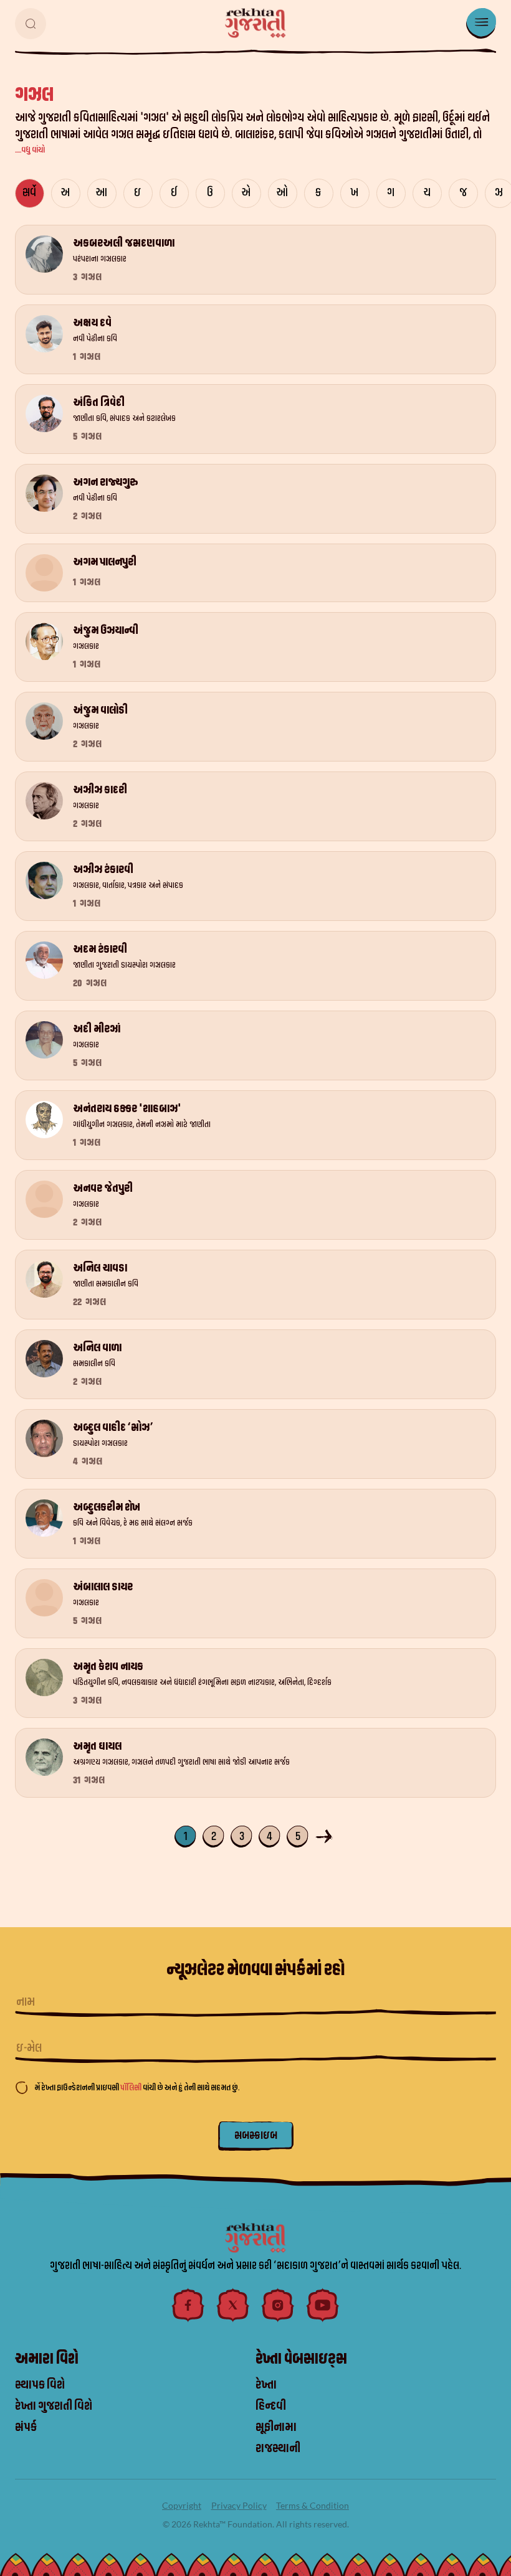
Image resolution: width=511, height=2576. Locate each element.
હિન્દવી (271, 2406)
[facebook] (188, 2305)
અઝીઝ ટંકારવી (103, 870)
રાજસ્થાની (278, 2448)
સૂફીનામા (276, 2427)
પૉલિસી (131, 2088)
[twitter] (233, 2305)
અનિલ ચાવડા (100, 1268)
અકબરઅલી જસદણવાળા (124, 243)
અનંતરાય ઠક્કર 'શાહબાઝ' (127, 1109)
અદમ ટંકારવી (100, 949)
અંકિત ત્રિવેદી (99, 403)
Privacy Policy (239, 2505)
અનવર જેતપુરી (103, 1188)
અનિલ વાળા (97, 1348)
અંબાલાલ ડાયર (103, 1587)
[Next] (326, 1835)
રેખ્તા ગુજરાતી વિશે (54, 2406)
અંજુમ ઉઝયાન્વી (106, 630)
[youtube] (323, 2305)
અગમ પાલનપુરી (105, 562)
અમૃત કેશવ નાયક (108, 1667)
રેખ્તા (266, 2385)
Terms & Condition (313, 2505)
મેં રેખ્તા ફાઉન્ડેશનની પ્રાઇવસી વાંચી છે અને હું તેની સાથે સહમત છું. (137, 2088)
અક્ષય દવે (92, 323)
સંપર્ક (26, 2427)
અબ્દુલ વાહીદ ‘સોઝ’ (113, 1427)
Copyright (182, 2505)
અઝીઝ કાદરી (100, 790)
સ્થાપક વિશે (40, 2385)
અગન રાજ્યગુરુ (106, 482)
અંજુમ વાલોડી (100, 710)
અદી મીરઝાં (97, 1029)
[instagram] (278, 2305)
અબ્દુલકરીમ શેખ (107, 1507)
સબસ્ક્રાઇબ (256, 2135)
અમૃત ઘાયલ (97, 1746)
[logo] (255, 23)
